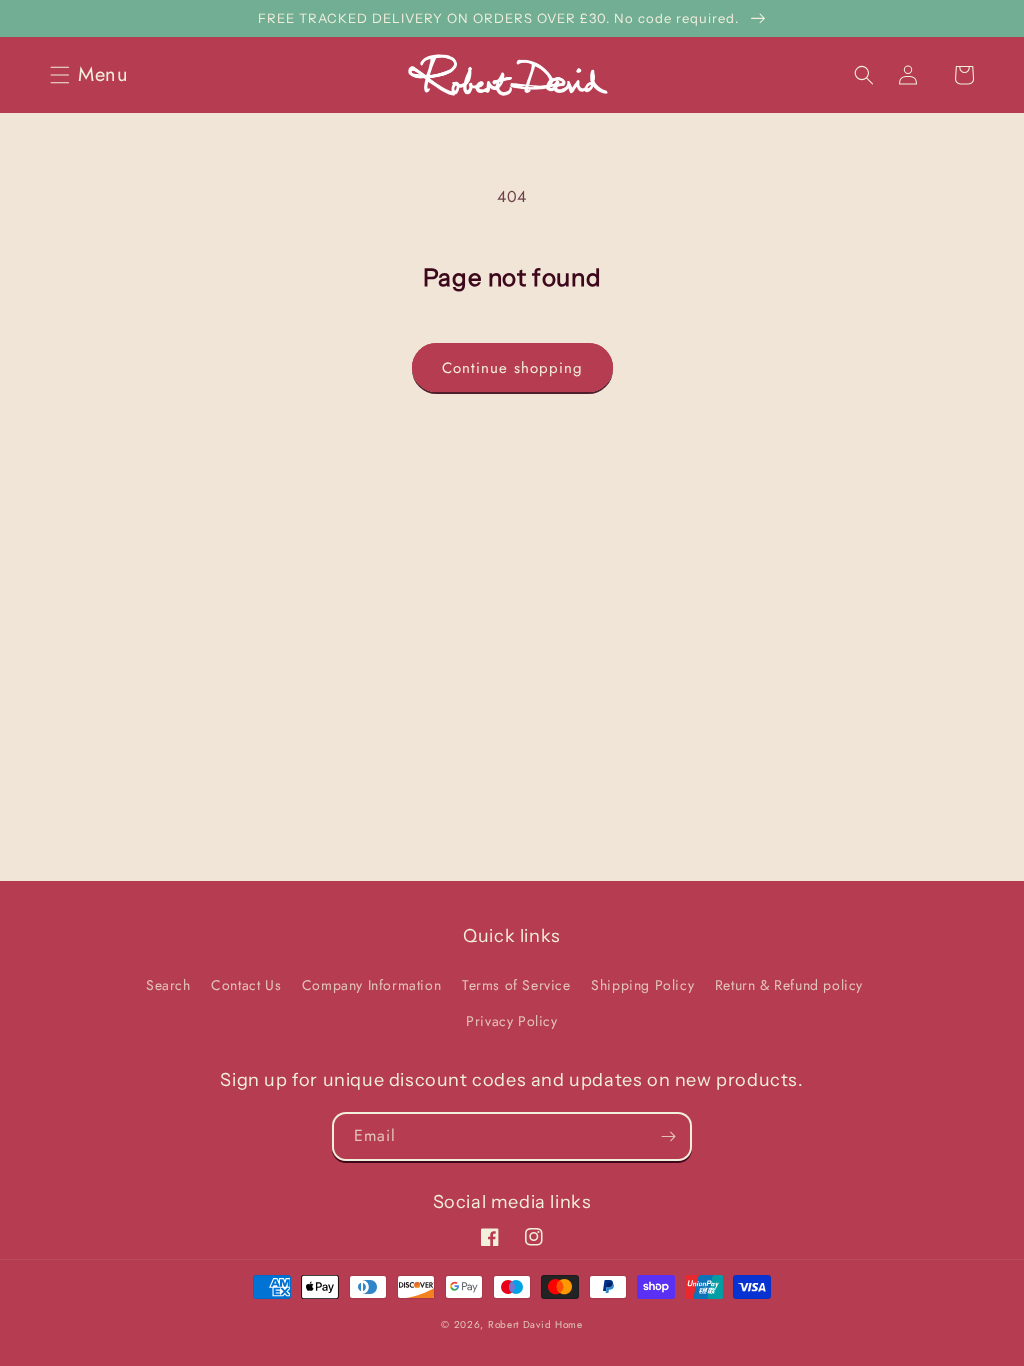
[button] (95, 75)
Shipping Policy (642, 985)
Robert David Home (535, 1324)
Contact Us (246, 985)
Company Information (371, 985)
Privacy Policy (511, 1021)
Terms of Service (516, 985)
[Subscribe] (668, 1136)
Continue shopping (512, 368)
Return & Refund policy (789, 985)
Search (168, 985)
